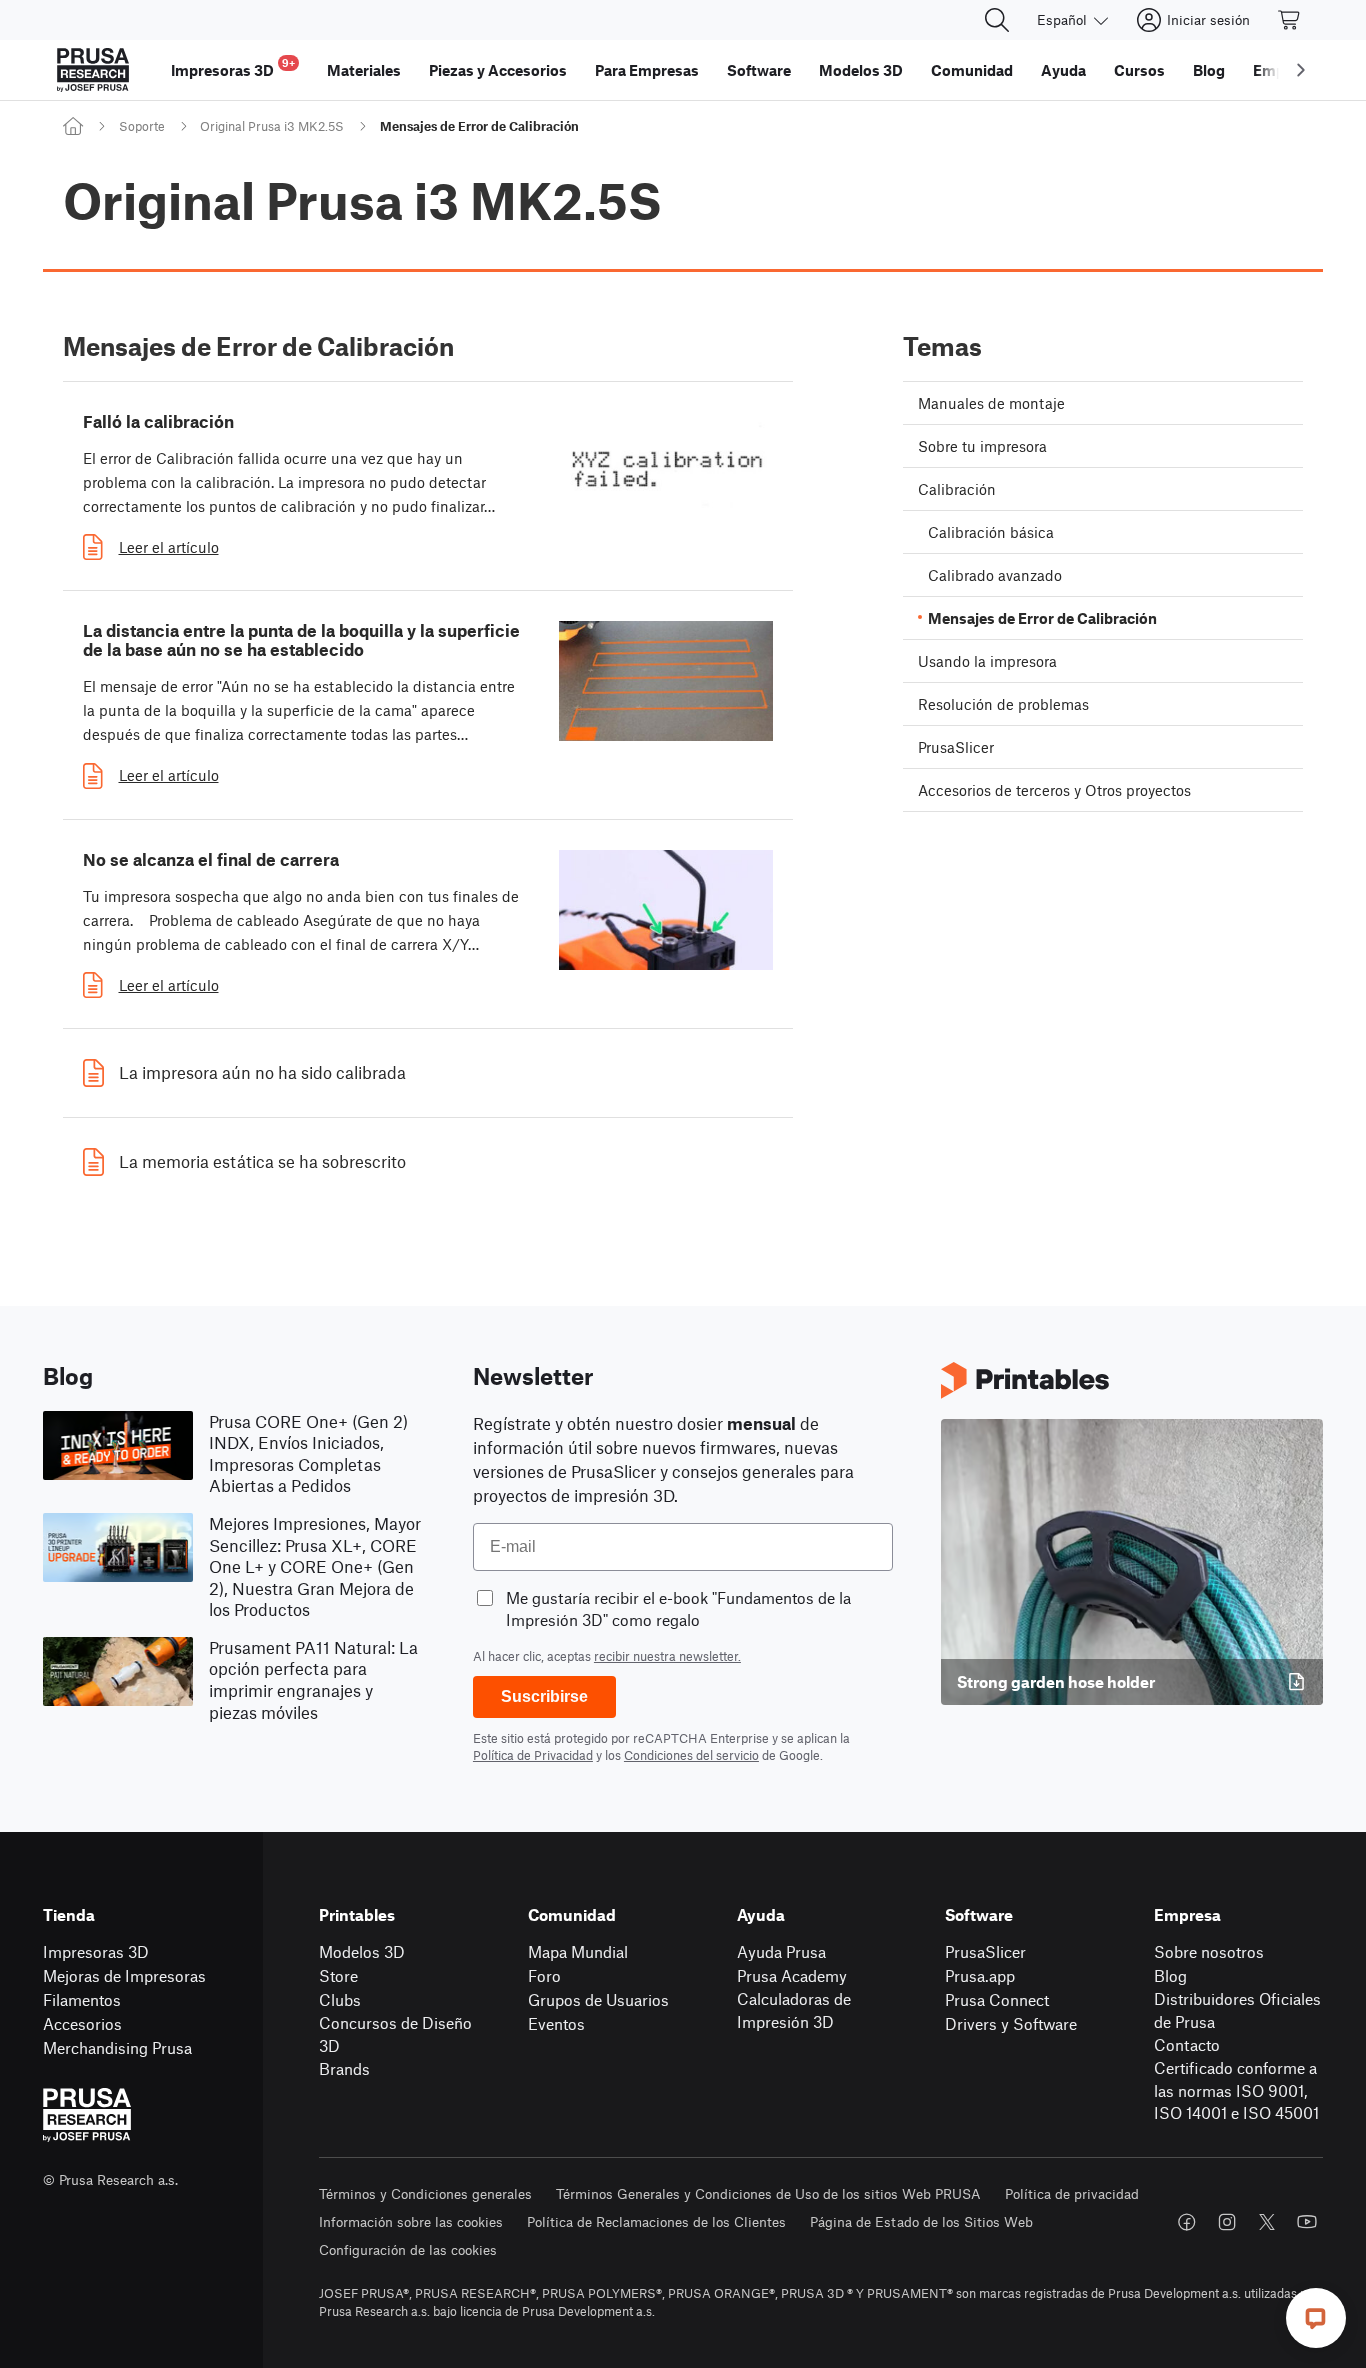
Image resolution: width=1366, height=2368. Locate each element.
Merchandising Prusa (117, 2047)
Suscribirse (544, 1696)
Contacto (1187, 2044)
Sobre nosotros (1209, 1951)
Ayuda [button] (1063, 70)
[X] (1267, 2222)
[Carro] (1290, 20)
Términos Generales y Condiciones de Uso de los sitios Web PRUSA (768, 2193)
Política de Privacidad (533, 1755)
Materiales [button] (364, 70)
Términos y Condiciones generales (425, 2193)
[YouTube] (1307, 2222)
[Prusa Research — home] (93, 70)
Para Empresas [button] (647, 70)
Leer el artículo (169, 547)
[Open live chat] (1316, 2318)
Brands (344, 2068)
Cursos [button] (1139, 70)
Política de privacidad (1072, 2193)
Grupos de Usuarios (598, 1999)
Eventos (556, 2023)
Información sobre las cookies (411, 2221)
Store (338, 1975)
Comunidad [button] (972, 70)
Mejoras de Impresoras (124, 1975)
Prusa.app (980, 1975)
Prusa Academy (792, 1975)
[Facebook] (1187, 2222)
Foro (544, 1975)
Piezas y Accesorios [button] (498, 70)
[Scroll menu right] (1301, 70)
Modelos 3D (362, 1951)
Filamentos (82, 1999)
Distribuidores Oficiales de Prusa (1237, 2010)
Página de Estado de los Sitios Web (921, 2221)
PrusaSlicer (985, 1951)
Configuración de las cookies (408, 2249)
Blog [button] (1209, 70)
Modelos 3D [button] (861, 70)
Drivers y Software (1011, 2023)
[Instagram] (1227, 2222)
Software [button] (759, 70)
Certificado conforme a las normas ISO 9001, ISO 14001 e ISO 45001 (1236, 2090)
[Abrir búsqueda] (997, 20)
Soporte (142, 126)
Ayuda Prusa (781, 1951)
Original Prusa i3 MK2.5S (272, 126)
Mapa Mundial (578, 1951)
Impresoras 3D (96, 1951)
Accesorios (82, 2023)
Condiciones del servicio (691, 1755)
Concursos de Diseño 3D (395, 2034)
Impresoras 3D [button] (233, 67)
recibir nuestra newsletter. (667, 1656)
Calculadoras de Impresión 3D (794, 2010)
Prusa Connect (997, 1999)
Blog (1170, 1975)
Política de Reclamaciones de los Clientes (656, 2221)
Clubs (340, 1999)
